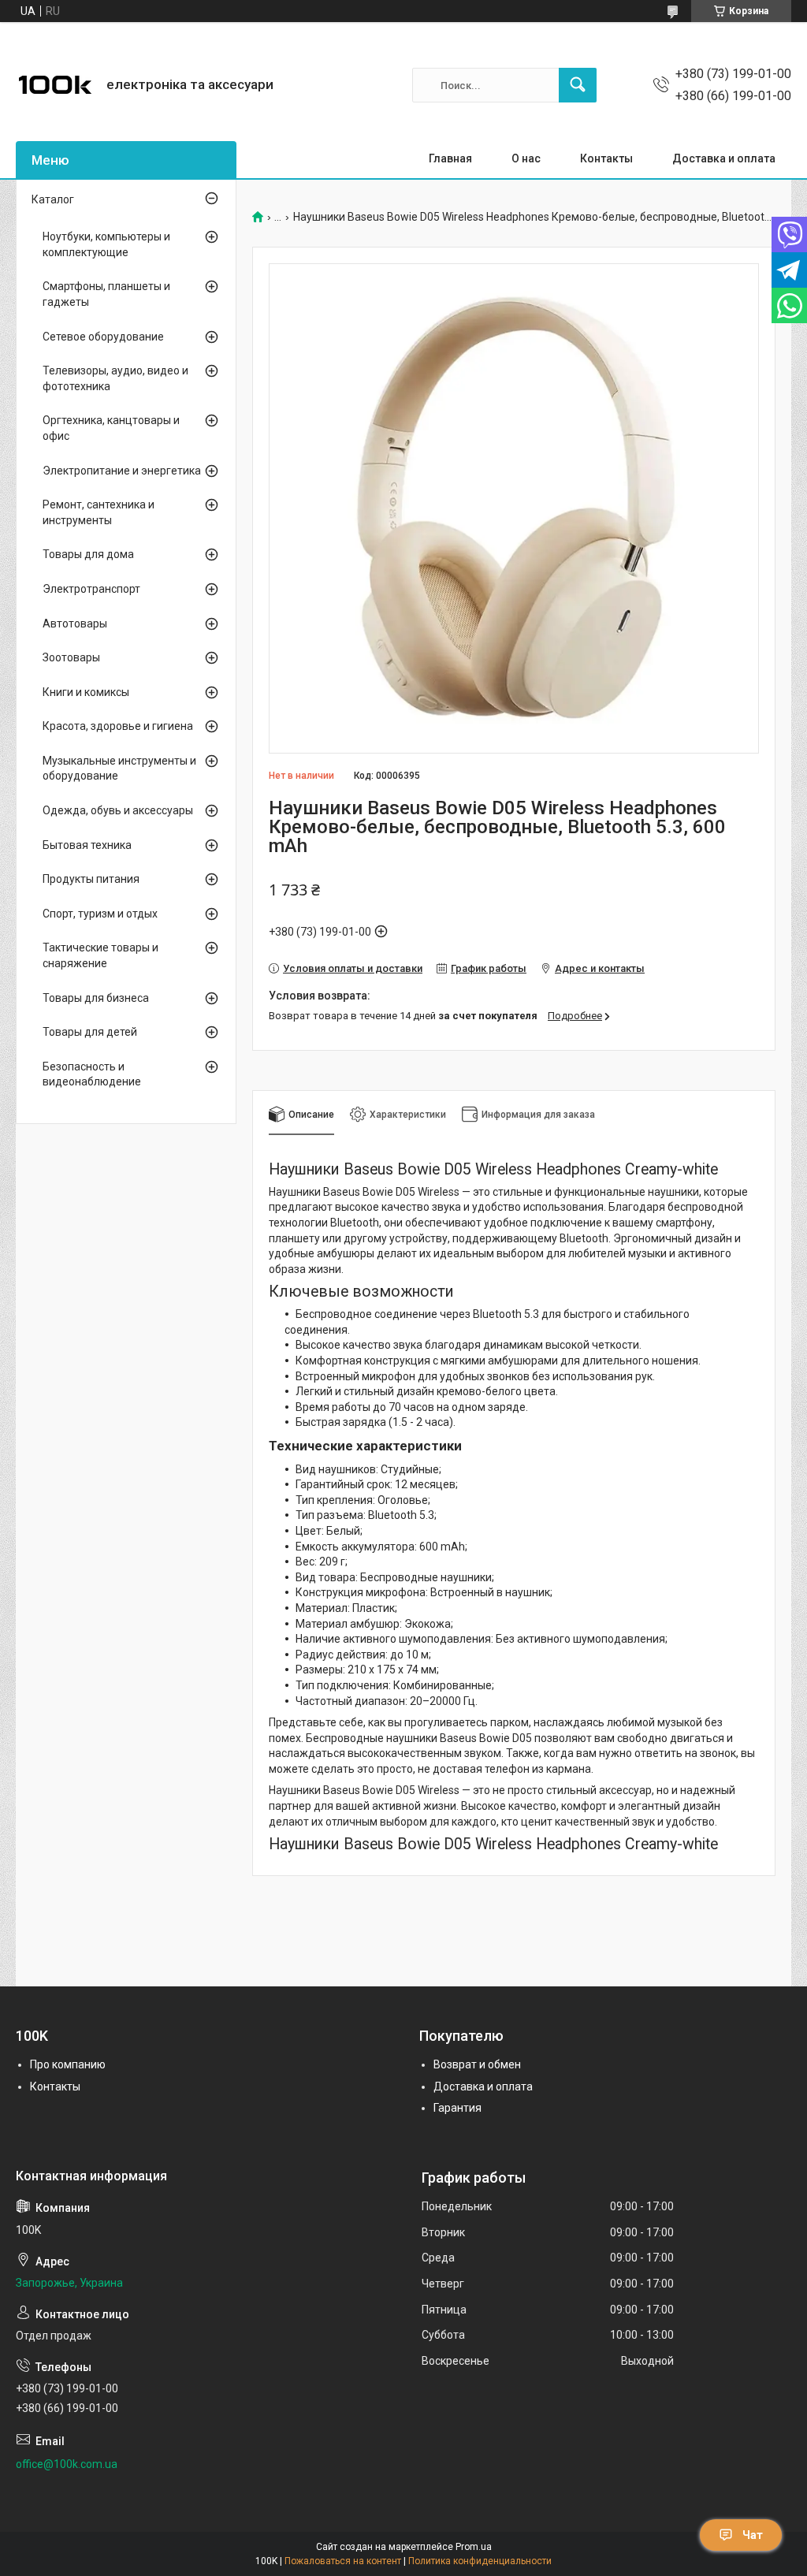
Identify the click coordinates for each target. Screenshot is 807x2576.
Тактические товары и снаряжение (100, 955)
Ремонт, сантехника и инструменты (99, 512)
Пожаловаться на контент (343, 2561)
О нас (526, 158)
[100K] (55, 85)
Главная (450, 158)
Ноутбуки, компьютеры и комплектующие (106, 244)
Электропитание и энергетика (122, 471)
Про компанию (68, 2064)
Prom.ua (474, 2547)
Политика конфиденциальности (480, 2561)
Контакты (606, 158)
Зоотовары (71, 657)
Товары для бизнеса (96, 998)
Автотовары (75, 624)
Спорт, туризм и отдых (100, 914)
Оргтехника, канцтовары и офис (111, 428)
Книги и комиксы (86, 692)
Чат (753, 2535)
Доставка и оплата (724, 158)
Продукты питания (91, 879)
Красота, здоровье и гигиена (118, 726)
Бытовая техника (87, 845)
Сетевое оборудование (103, 337)
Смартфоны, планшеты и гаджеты (106, 294)
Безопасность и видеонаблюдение (92, 1074)
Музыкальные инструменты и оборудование (119, 769)
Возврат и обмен (477, 2064)
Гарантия (457, 2108)
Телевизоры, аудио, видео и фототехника (115, 378)
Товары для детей (90, 1032)
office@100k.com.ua (67, 2464)
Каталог (53, 199)
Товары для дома (88, 554)
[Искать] (578, 85)
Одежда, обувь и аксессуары (118, 810)
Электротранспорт (91, 589)
